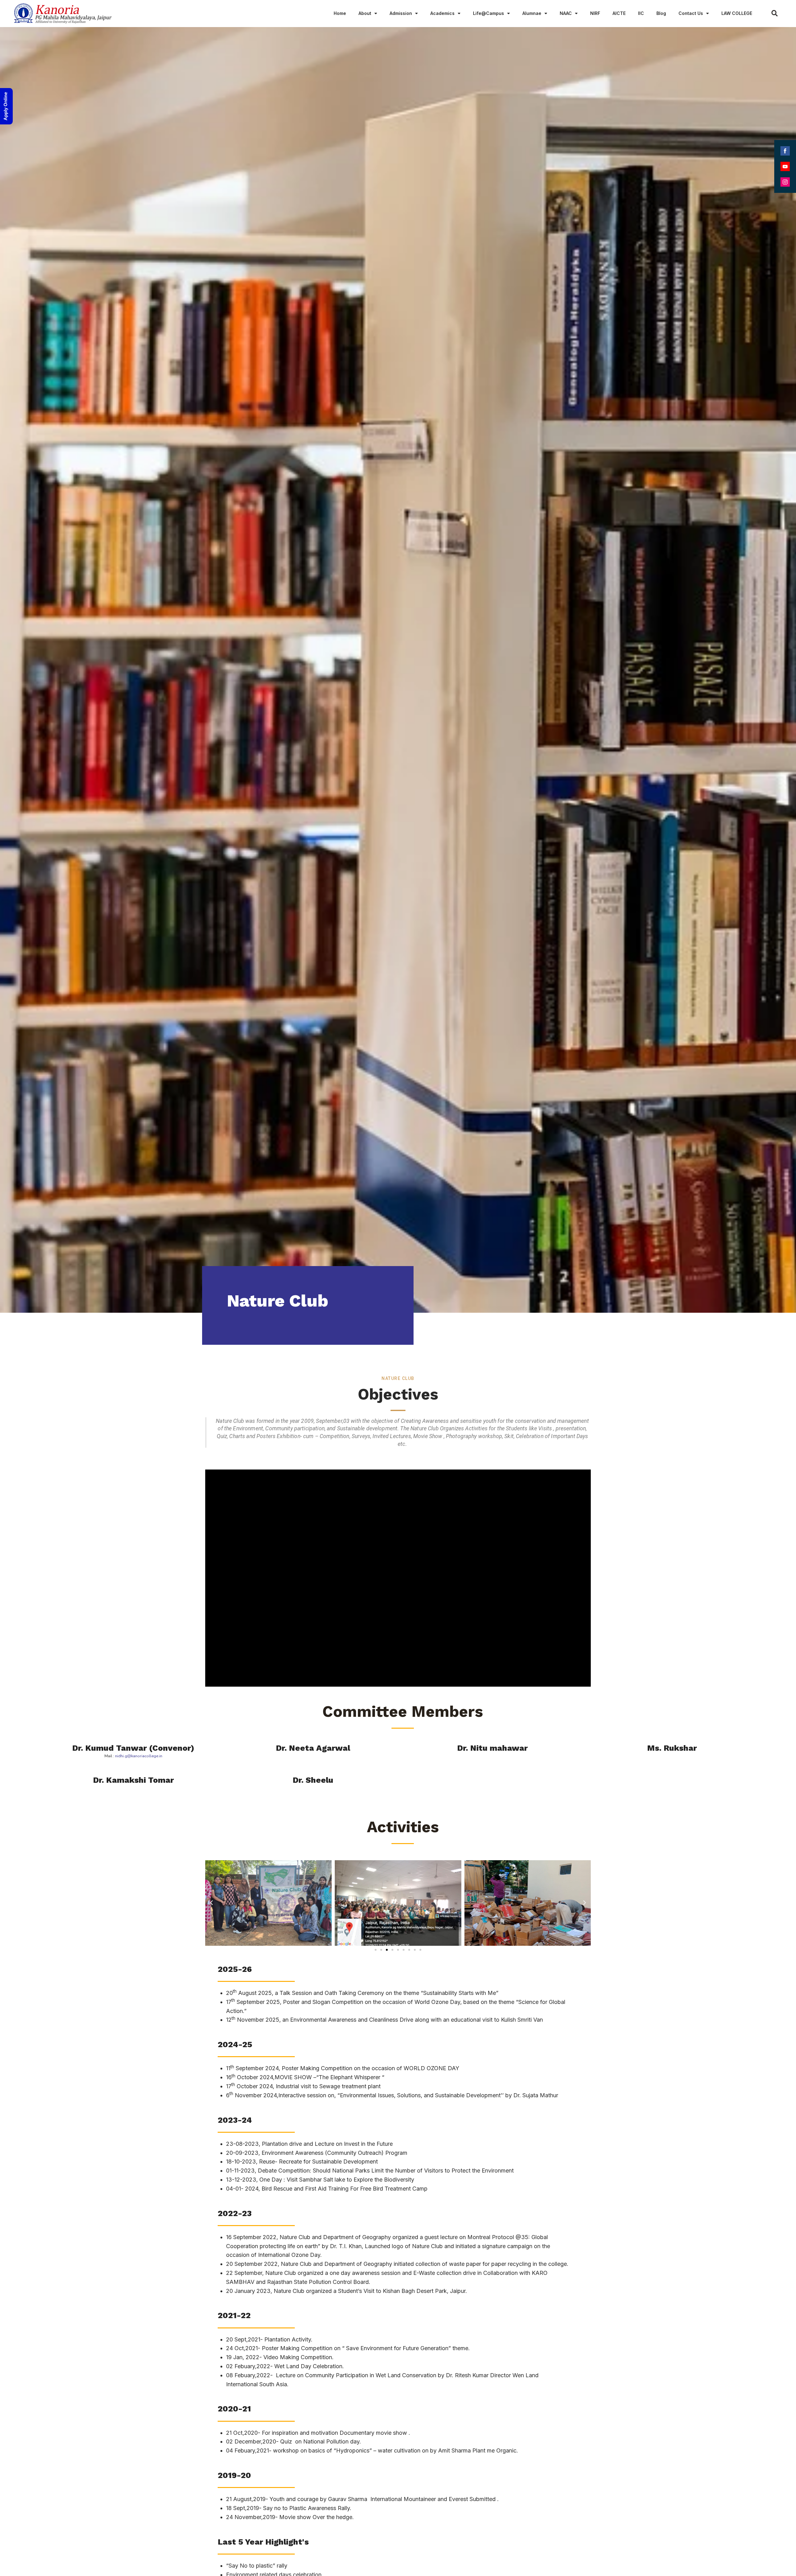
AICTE (619, 13)
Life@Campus (488, 13)
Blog (661, 13)
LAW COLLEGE (737, 13)
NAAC (566, 13)
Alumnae (532, 13)
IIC (641, 13)
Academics (442, 13)
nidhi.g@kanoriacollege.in (139, 1756)
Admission (401, 13)
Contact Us (691, 13)
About (365, 13)
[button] (376, 1950)
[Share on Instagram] (785, 182)
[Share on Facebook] (785, 151)
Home (340, 13)
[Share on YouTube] (785, 166)
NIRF (595, 13)
